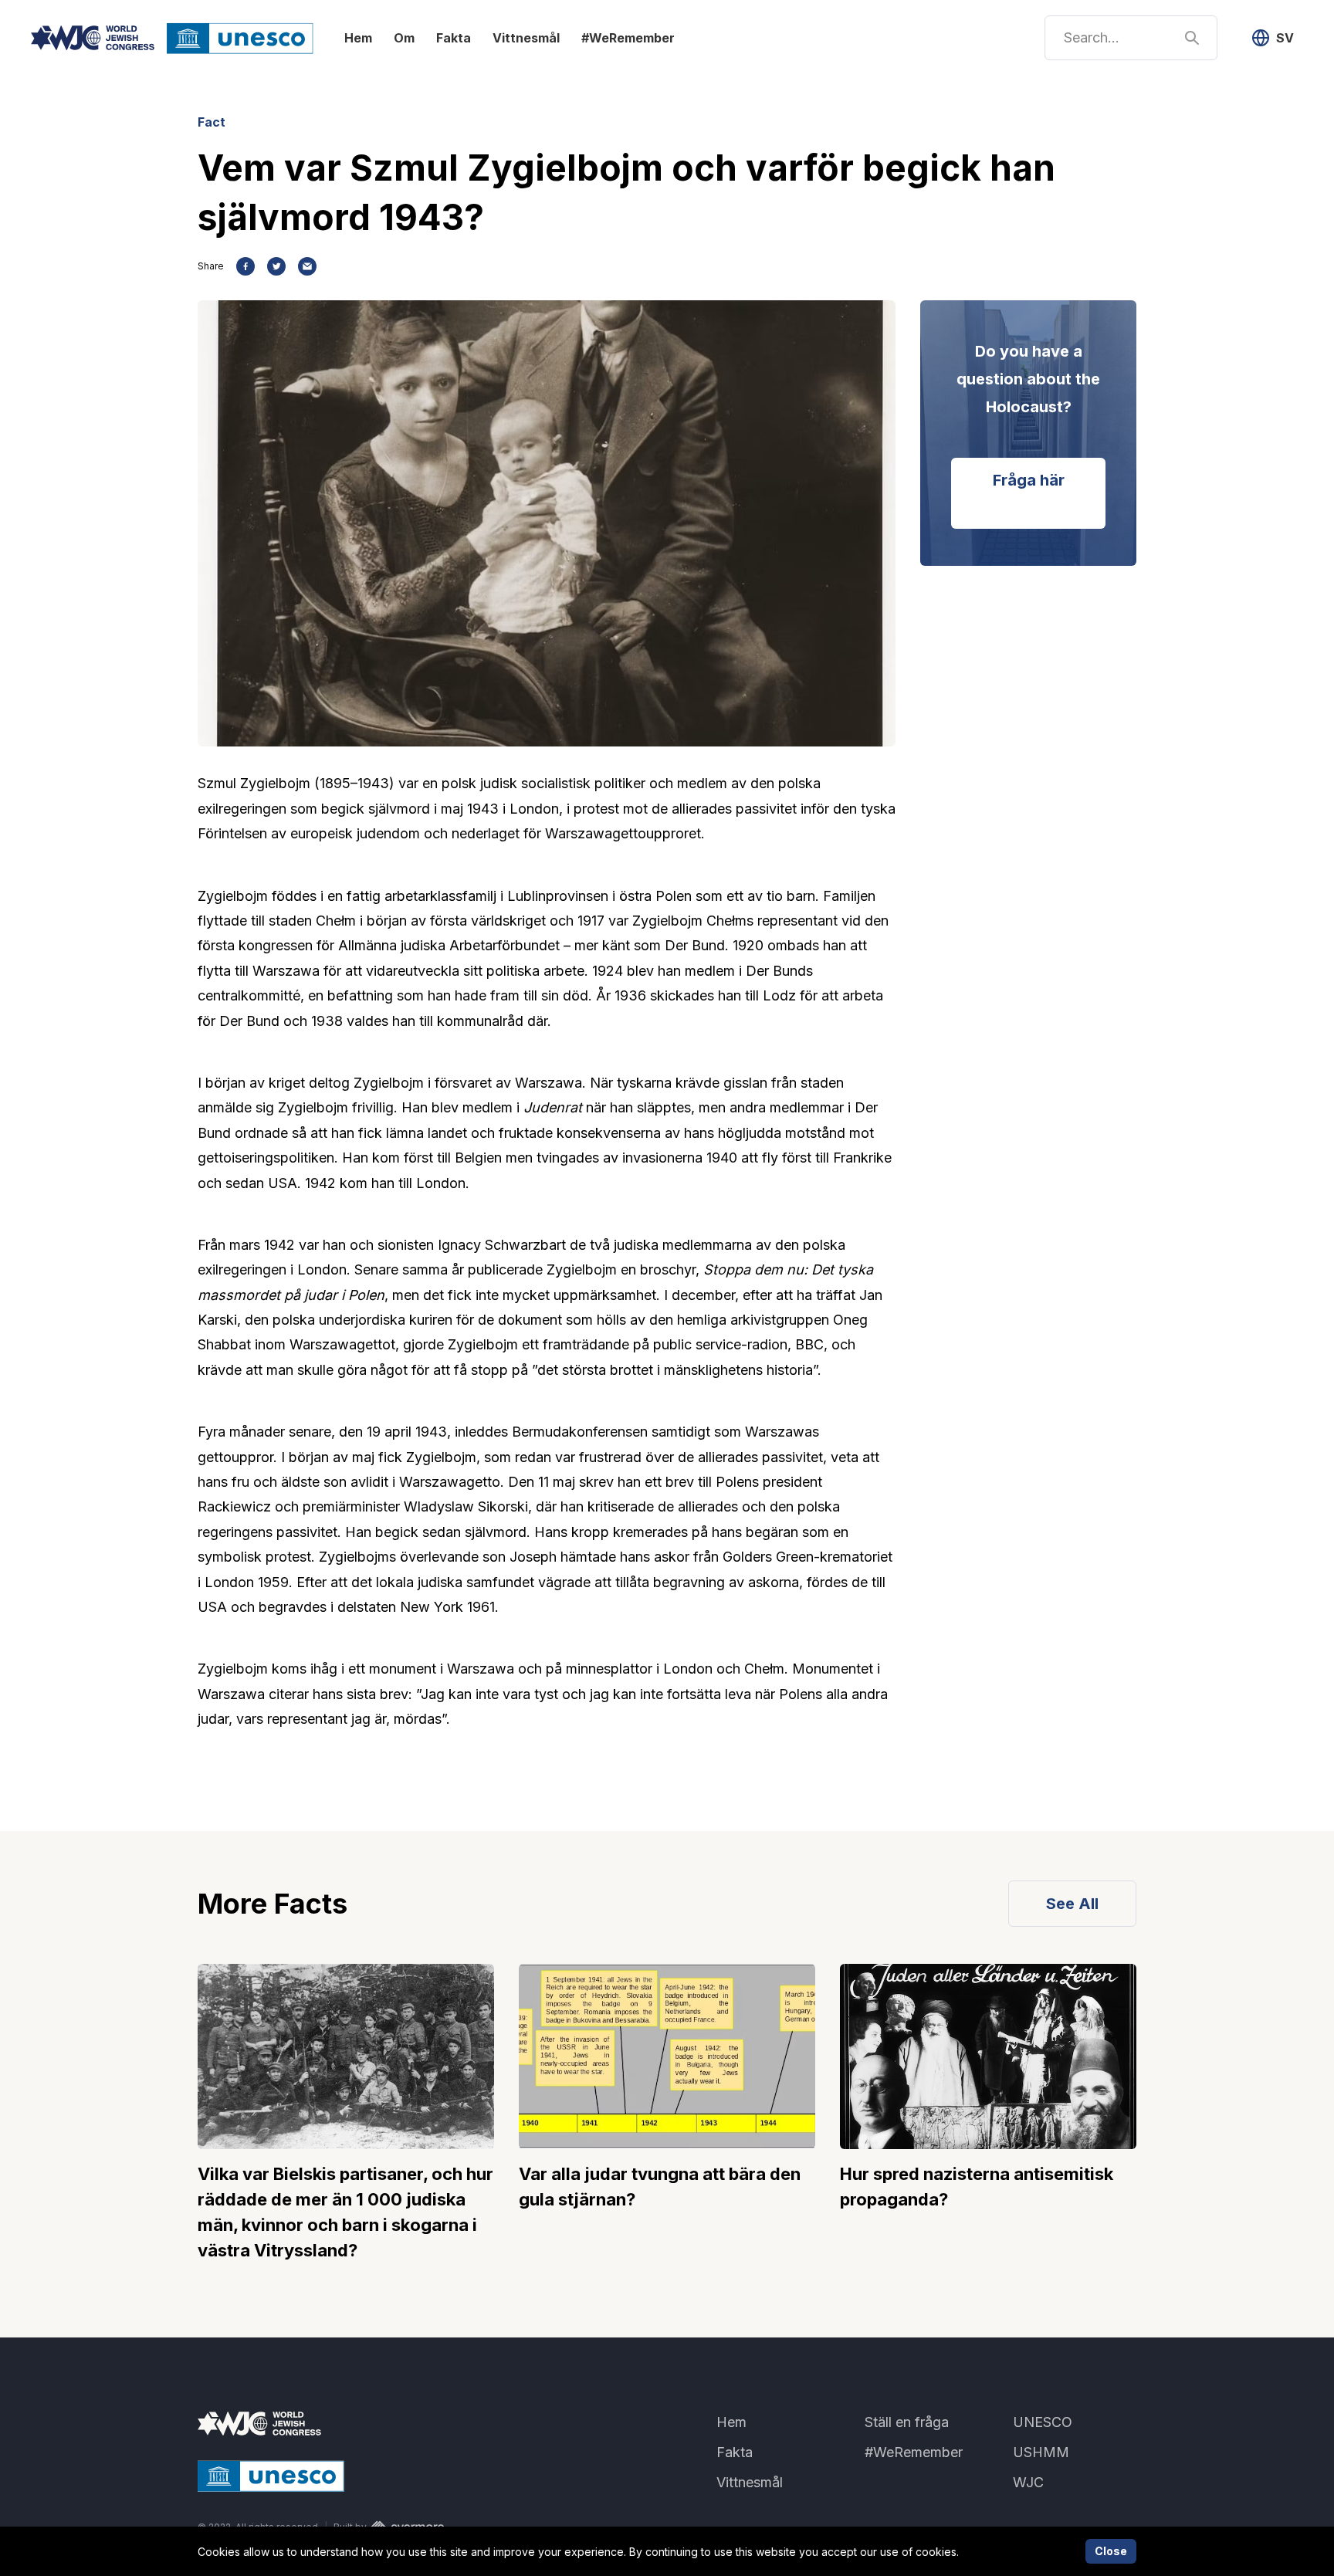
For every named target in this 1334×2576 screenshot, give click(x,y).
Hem (358, 38)
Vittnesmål (526, 38)
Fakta (454, 38)
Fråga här (1029, 480)
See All (1072, 1904)
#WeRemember (628, 38)
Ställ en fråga (907, 2422)
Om (404, 38)
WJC (1028, 2482)
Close (1111, 2551)
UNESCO (1043, 2422)
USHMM (1041, 2452)
